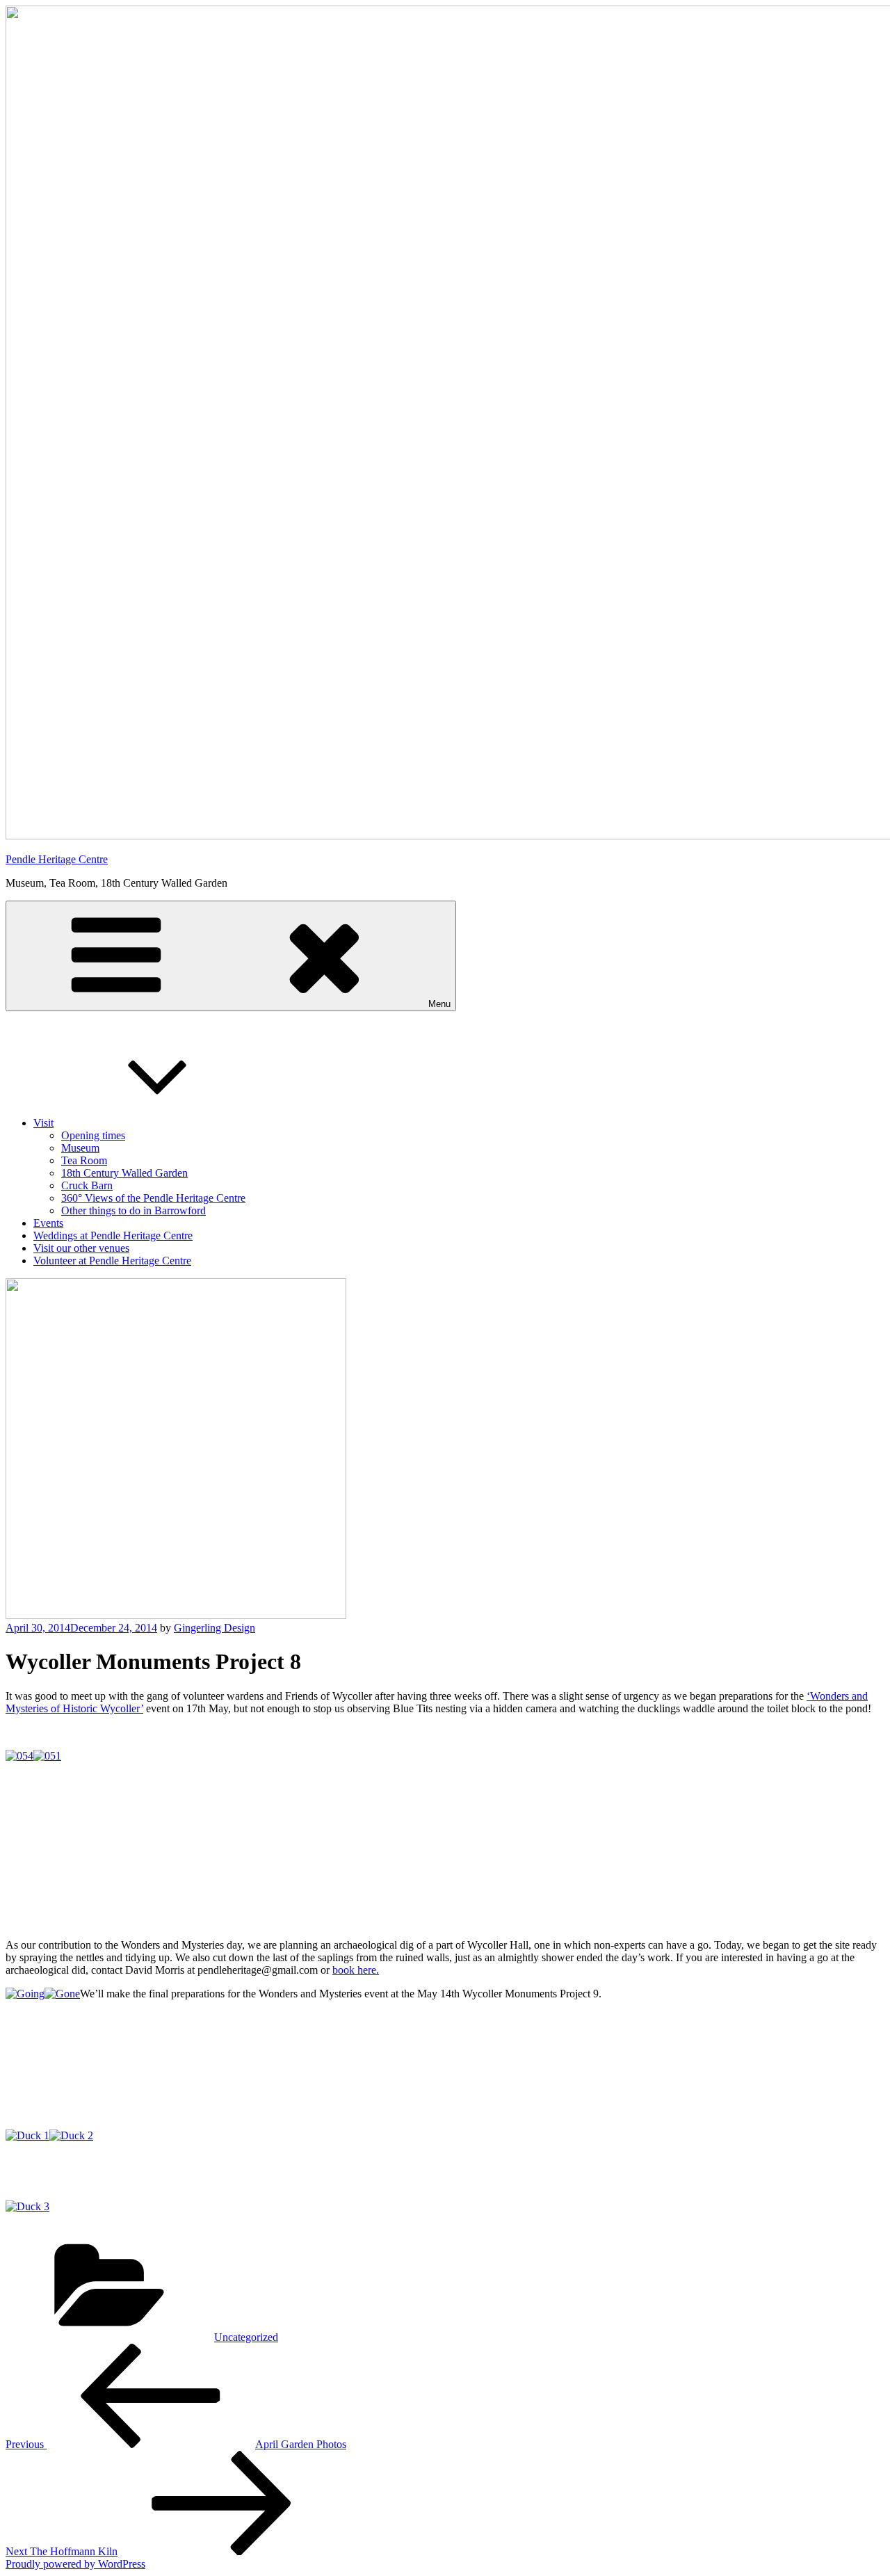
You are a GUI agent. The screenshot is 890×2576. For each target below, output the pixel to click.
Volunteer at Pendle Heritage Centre (112, 1261)
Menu (439, 1004)
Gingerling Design (215, 1628)
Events (48, 1223)
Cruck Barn (87, 1185)
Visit (43, 1123)
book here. (356, 1970)
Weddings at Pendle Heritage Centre (113, 1235)
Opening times (93, 1135)
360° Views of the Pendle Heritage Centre (153, 1198)
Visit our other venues (81, 1248)
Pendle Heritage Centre (57, 859)
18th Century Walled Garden (124, 1173)
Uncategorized (246, 2337)
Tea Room (84, 1160)
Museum (80, 1148)
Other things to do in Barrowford (133, 1210)
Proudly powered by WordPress (75, 2564)
